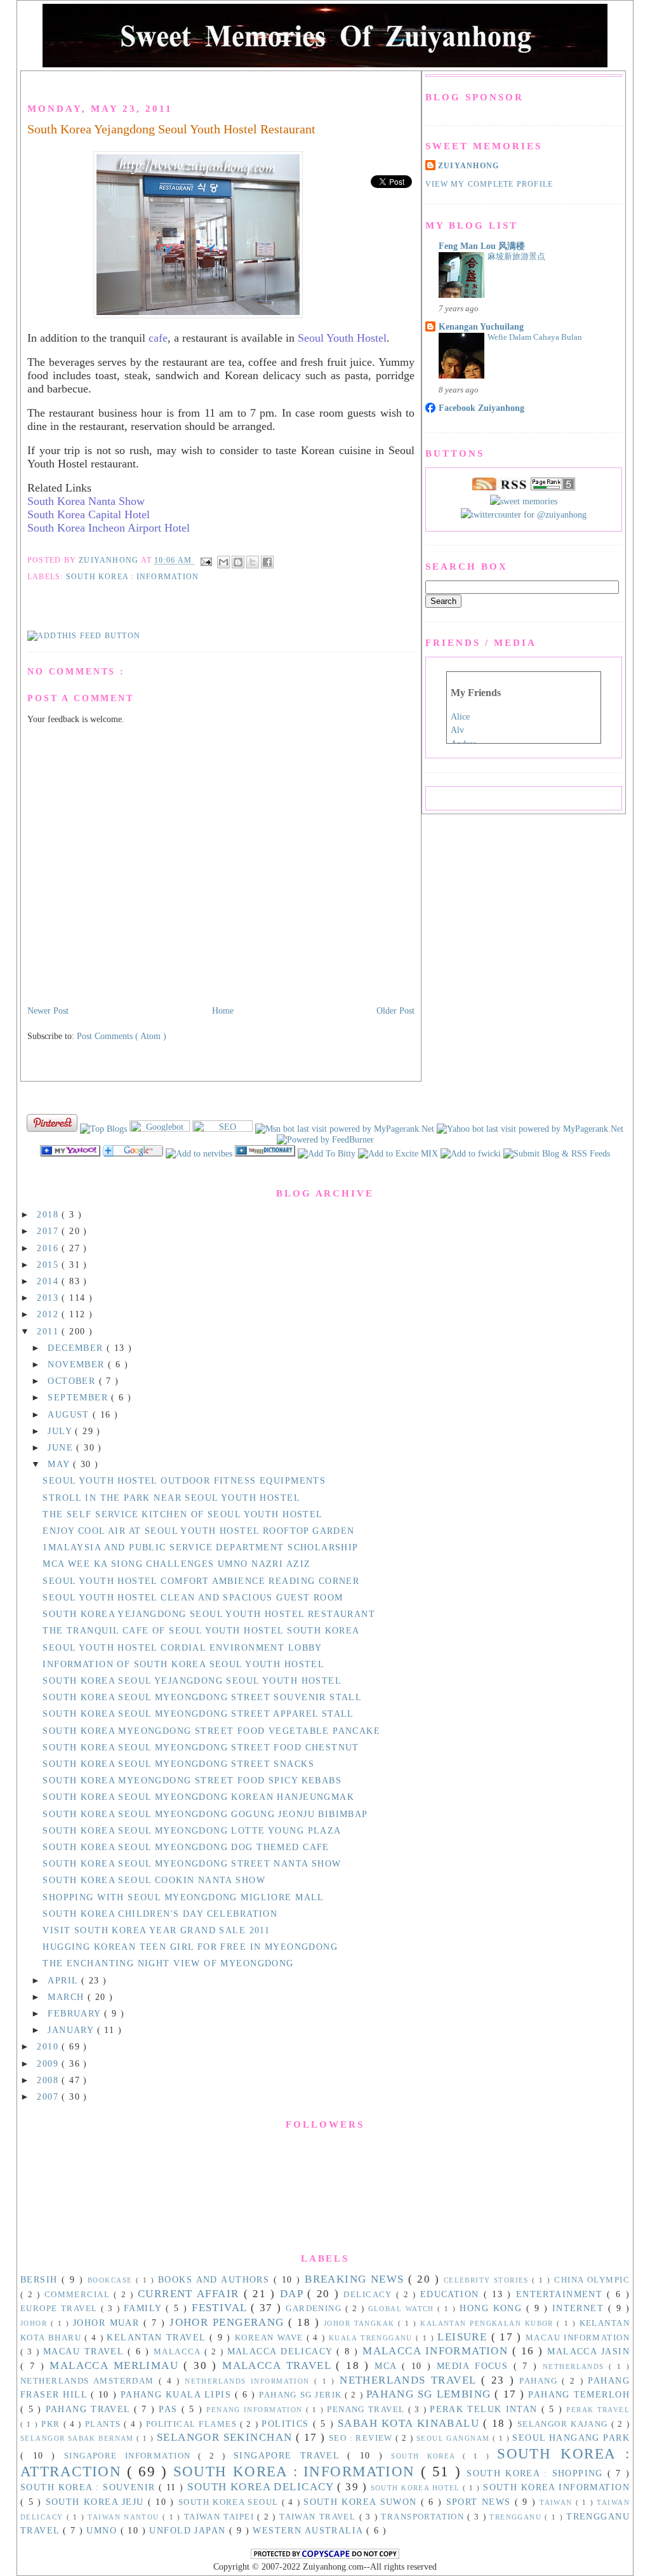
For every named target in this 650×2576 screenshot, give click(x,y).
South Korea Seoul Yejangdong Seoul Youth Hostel (192, 1680)
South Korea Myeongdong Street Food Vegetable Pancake (211, 1731)
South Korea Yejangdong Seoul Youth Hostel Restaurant (171, 129)
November (78, 1364)
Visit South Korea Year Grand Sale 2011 (156, 1930)
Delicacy (370, 2295)
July (61, 1431)
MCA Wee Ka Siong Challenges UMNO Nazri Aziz (176, 1564)
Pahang (541, 2381)
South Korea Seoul (230, 2502)
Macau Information (578, 2338)
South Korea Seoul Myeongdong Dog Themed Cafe (186, 1847)
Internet (580, 2308)
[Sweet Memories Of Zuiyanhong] (399, 1153)
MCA (388, 2366)
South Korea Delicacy (262, 2487)
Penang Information (256, 2410)
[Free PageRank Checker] (553, 487)
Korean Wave (271, 2338)
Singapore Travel (290, 2455)
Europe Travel (61, 2309)
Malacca (179, 2352)
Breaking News (356, 2279)
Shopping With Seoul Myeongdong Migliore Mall (183, 1897)
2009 (49, 2063)
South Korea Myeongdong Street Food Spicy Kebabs (192, 1780)
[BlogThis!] (238, 562)
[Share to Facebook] (267, 562)
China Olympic (592, 2280)
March (68, 1997)
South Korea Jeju (97, 2502)
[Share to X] (253, 562)
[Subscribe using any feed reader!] (84, 636)
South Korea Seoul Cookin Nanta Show (154, 1880)
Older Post (395, 1010)
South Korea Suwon (362, 2502)
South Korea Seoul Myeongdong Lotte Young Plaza (192, 1830)
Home (223, 1010)
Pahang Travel (90, 2409)
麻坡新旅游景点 (516, 256)
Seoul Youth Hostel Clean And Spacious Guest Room (193, 1597)
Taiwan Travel (319, 2517)
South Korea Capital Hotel (89, 514)
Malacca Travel (279, 2365)
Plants (105, 2424)
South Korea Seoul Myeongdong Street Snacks (178, 1764)
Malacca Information (437, 2351)
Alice (460, 717)
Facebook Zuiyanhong (481, 408)
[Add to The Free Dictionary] (266, 1153)
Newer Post (48, 1010)
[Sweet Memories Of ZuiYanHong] (71, 1153)
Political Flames (193, 2424)
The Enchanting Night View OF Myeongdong (168, 1963)
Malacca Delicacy (282, 2351)
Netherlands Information (249, 2381)
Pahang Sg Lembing (431, 2394)
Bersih (41, 2279)
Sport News (481, 2502)
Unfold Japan (189, 2530)
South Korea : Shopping (537, 2473)
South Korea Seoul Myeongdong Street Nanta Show (192, 1863)
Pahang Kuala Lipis (178, 2394)
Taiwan (558, 2502)
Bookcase (112, 2280)
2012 (49, 1314)
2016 (49, 1248)
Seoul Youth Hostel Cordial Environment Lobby (182, 1647)
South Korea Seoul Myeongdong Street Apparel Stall (198, 1714)
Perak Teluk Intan (486, 2409)
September (79, 1397)
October (73, 1381)
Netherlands (576, 2366)
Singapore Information (131, 2456)
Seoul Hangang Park (571, 2438)
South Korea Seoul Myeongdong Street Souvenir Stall (202, 1697)
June (62, 1447)
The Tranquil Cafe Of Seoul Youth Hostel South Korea (201, 1630)
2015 (49, 1265)
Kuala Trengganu (372, 2338)
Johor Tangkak (361, 2323)
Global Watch (403, 2309)
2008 (49, 2080)
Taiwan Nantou (125, 2517)
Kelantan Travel (158, 2337)
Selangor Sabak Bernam (78, 2438)
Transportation (424, 2517)
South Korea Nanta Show (86, 501)
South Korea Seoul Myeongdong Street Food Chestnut (201, 1747)
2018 (49, 1214)
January (72, 2030)
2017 (49, 1231)
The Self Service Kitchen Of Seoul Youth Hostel (182, 1514)
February (76, 2013)
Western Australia (309, 2530)
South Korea (427, 2456)
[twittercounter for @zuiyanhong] (524, 514)
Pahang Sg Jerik (302, 2395)
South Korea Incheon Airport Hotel (109, 528)
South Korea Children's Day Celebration (160, 1914)
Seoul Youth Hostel (342, 338)
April (64, 1980)
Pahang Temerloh (579, 2394)
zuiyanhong (468, 166)
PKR (52, 2424)
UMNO (103, 2530)
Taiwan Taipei (221, 2517)
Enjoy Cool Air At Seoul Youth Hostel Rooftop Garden (198, 1531)
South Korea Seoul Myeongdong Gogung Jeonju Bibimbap (205, 1814)
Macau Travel (85, 2351)
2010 (49, 2046)
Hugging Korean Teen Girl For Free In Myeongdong (190, 1947)
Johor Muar (108, 2323)
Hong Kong (493, 2308)
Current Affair (191, 2294)
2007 (49, 2096)
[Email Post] (206, 561)
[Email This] (223, 562)
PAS (170, 2409)
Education (452, 2294)
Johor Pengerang (229, 2322)
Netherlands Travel (410, 2380)
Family (145, 2308)
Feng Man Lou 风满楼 (482, 246)
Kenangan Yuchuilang (481, 326)
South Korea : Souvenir (90, 2487)
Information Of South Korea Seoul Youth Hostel (183, 1664)
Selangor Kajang (564, 2424)
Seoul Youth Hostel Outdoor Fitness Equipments (184, 1480)
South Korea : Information (132, 577)
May (60, 1464)
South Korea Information (556, 2487)
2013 (49, 1298)
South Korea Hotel (417, 2488)
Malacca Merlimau (116, 2365)
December (77, 1348)
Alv (457, 730)
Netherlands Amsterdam (90, 2381)
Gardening (315, 2309)
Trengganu (517, 2517)
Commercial (79, 2295)
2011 (49, 1331)
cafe (158, 338)
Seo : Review (362, 2438)
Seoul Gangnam (454, 2438)
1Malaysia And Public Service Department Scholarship (200, 1547)
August (70, 1414)
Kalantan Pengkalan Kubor (488, 2323)
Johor (36, 2323)
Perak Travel (598, 2410)
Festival (221, 2308)
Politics (287, 2424)
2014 (49, 1281)
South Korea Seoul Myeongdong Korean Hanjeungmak (198, 1797)
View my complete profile (489, 184)
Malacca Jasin (588, 2351)
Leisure (464, 2337)
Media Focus (475, 2366)
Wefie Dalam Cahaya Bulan (535, 337)
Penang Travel (367, 2410)
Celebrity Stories (488, 2280)
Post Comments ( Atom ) (122, 1036)
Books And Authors (216, 2279)
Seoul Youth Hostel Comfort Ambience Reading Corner (201, 1581)
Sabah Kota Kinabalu (410, 2423)
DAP (294, 2294)
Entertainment (562, 2294)
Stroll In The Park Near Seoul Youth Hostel (171, 1498)
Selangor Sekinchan (226, 2437)
